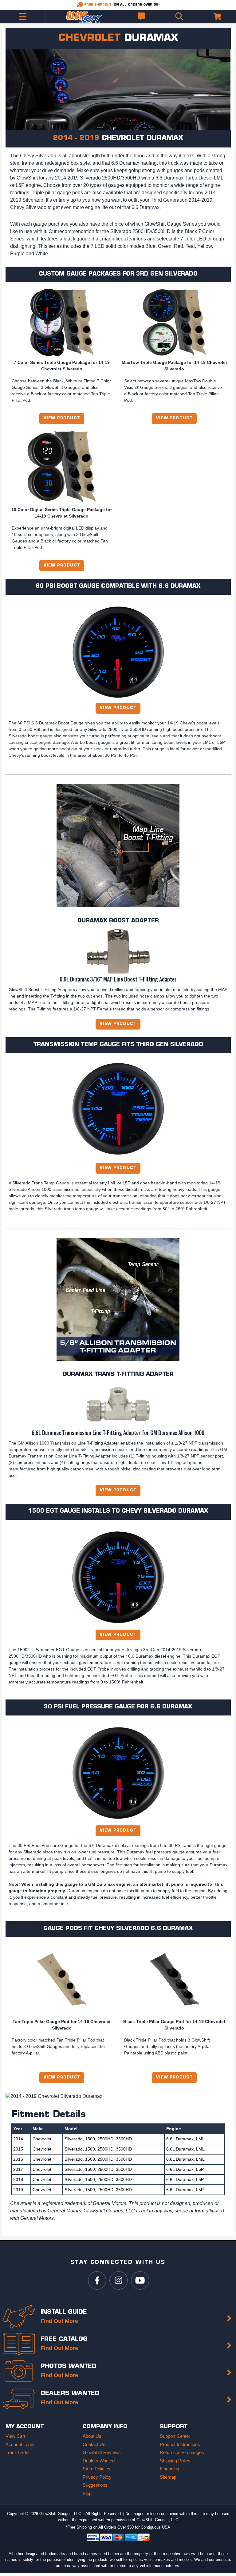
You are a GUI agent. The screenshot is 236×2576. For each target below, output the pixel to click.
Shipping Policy (175, 2461)
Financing (169, 2469)
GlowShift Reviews (102, 2452)
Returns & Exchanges (182, 2452)
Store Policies (96, 2469)
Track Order (18, 2452)
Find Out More (59, 2321)
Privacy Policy (97, 2477)
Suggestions (95, 2485)
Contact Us (94, 2444)
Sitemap (168, 2477)
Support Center (175, 2436)
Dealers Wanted (99, 2461)
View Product (62, 418)
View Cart (15, 2436)
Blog (87, 2493)
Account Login (20, 2444)
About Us (92, 2436)
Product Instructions (180, 2444)
